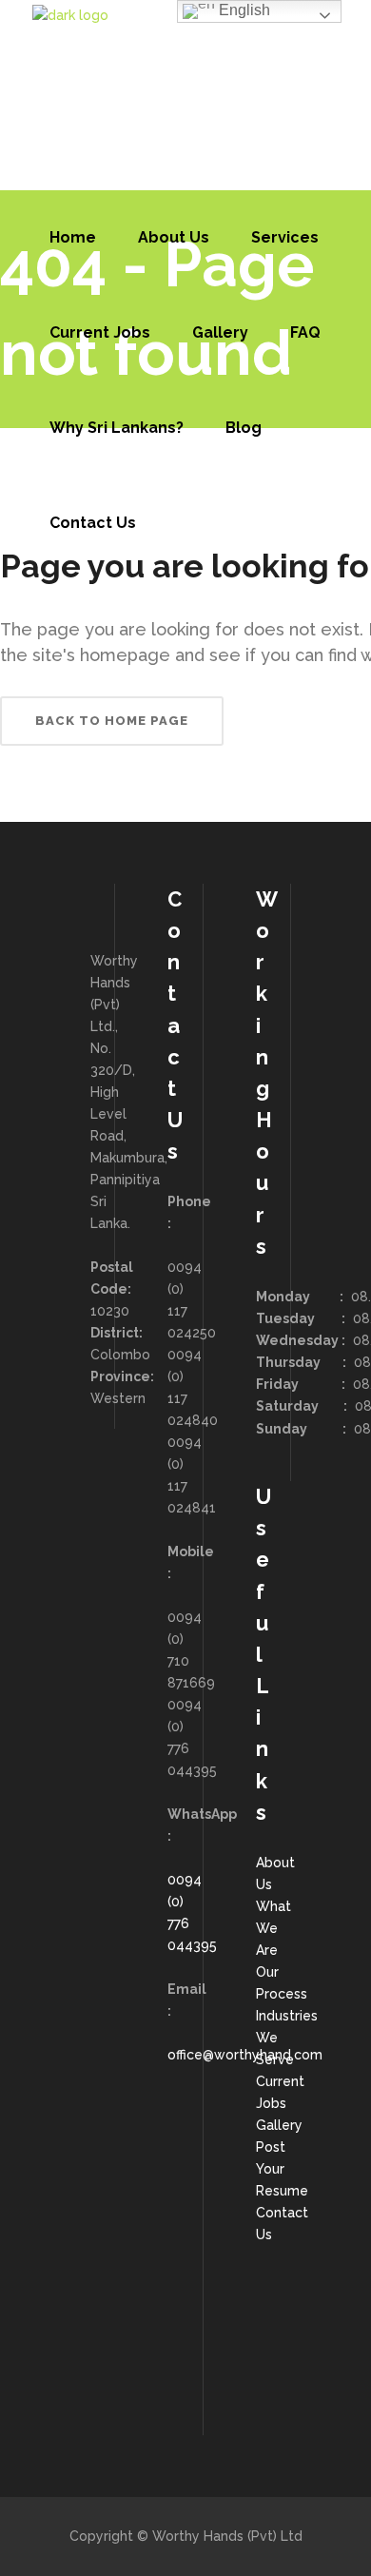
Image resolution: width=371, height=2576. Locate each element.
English (243, 10)
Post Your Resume (282, 2169)
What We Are (273, 1928)
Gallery (279, 2125)
